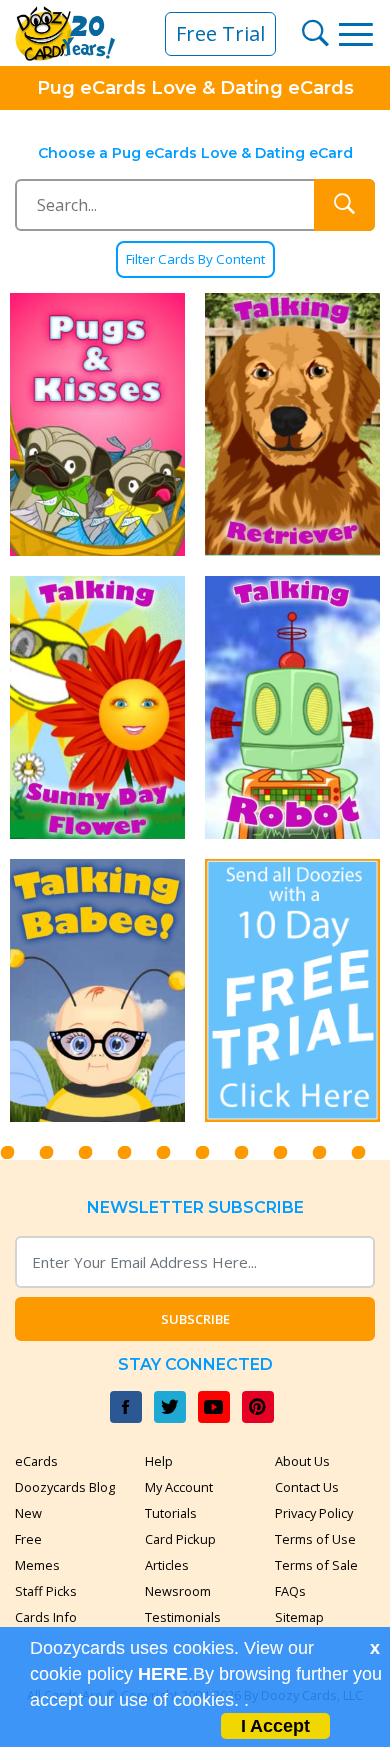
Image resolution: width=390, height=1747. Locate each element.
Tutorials (171, 1513)
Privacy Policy (314, 1513)
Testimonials (183, 1617)
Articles (167, 1565)
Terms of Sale (316, 1565)
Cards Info (46, 1617)
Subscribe (195, 1319)
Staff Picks (46, 1591)
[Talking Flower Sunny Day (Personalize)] (97, 707)
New (28, 1513)
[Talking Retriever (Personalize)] (292, 424)
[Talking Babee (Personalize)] (97, 990)
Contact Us (307, 1487)
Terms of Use (315, 1539)
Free (28, 1539)
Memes (37, 1565)
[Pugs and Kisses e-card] (97, 424)
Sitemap (299, 1617)
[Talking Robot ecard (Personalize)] (292, 707)
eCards (36, 1461)
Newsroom (178, 1591)
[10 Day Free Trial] (292, 990)
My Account (179, 1487)
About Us (302, 1461)
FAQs (290, 1591)
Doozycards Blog (65, 1487)
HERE (163, 1674)
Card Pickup (180, 1539)
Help (159, 1461)
